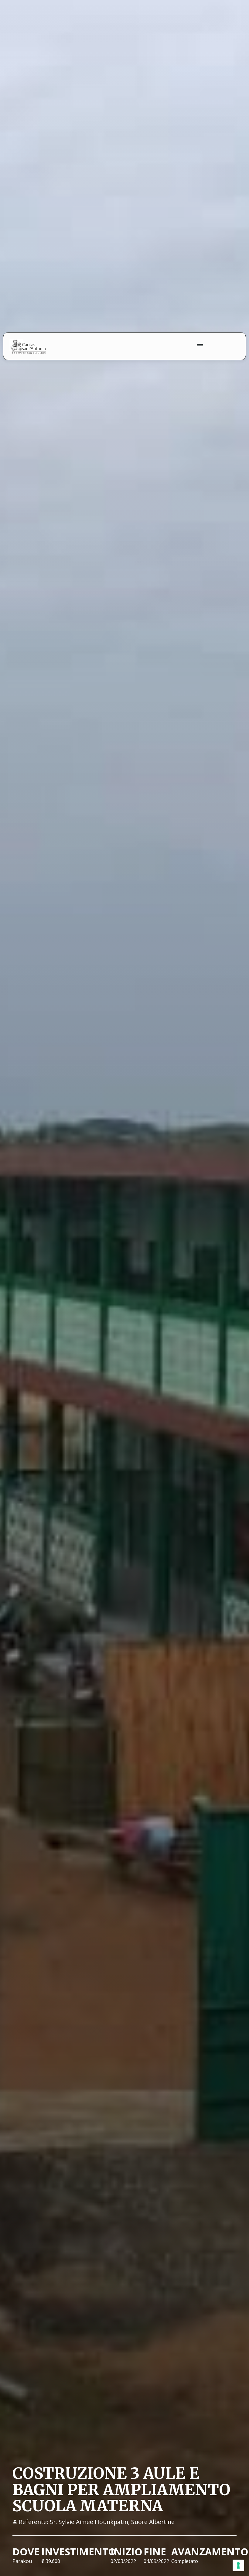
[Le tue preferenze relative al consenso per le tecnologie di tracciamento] (238, 2565)
